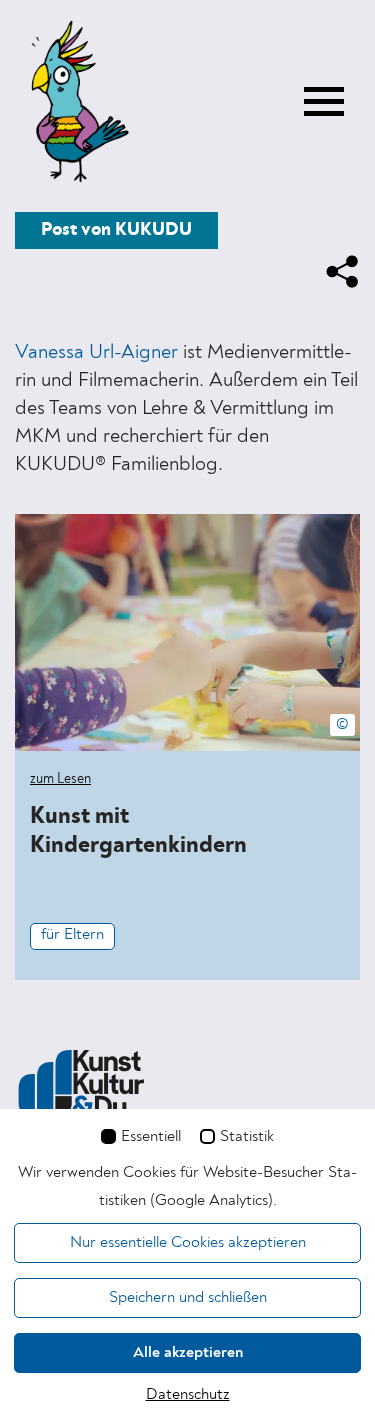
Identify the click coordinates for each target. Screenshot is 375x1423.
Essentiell (151, 1137)
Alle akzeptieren (188, 1353)
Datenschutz (188, 1395)
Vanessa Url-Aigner (96, 353)
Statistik (247, 1137)
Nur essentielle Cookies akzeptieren (188, 1243)
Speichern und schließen (188, 1298)
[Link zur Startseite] (75, 103)
